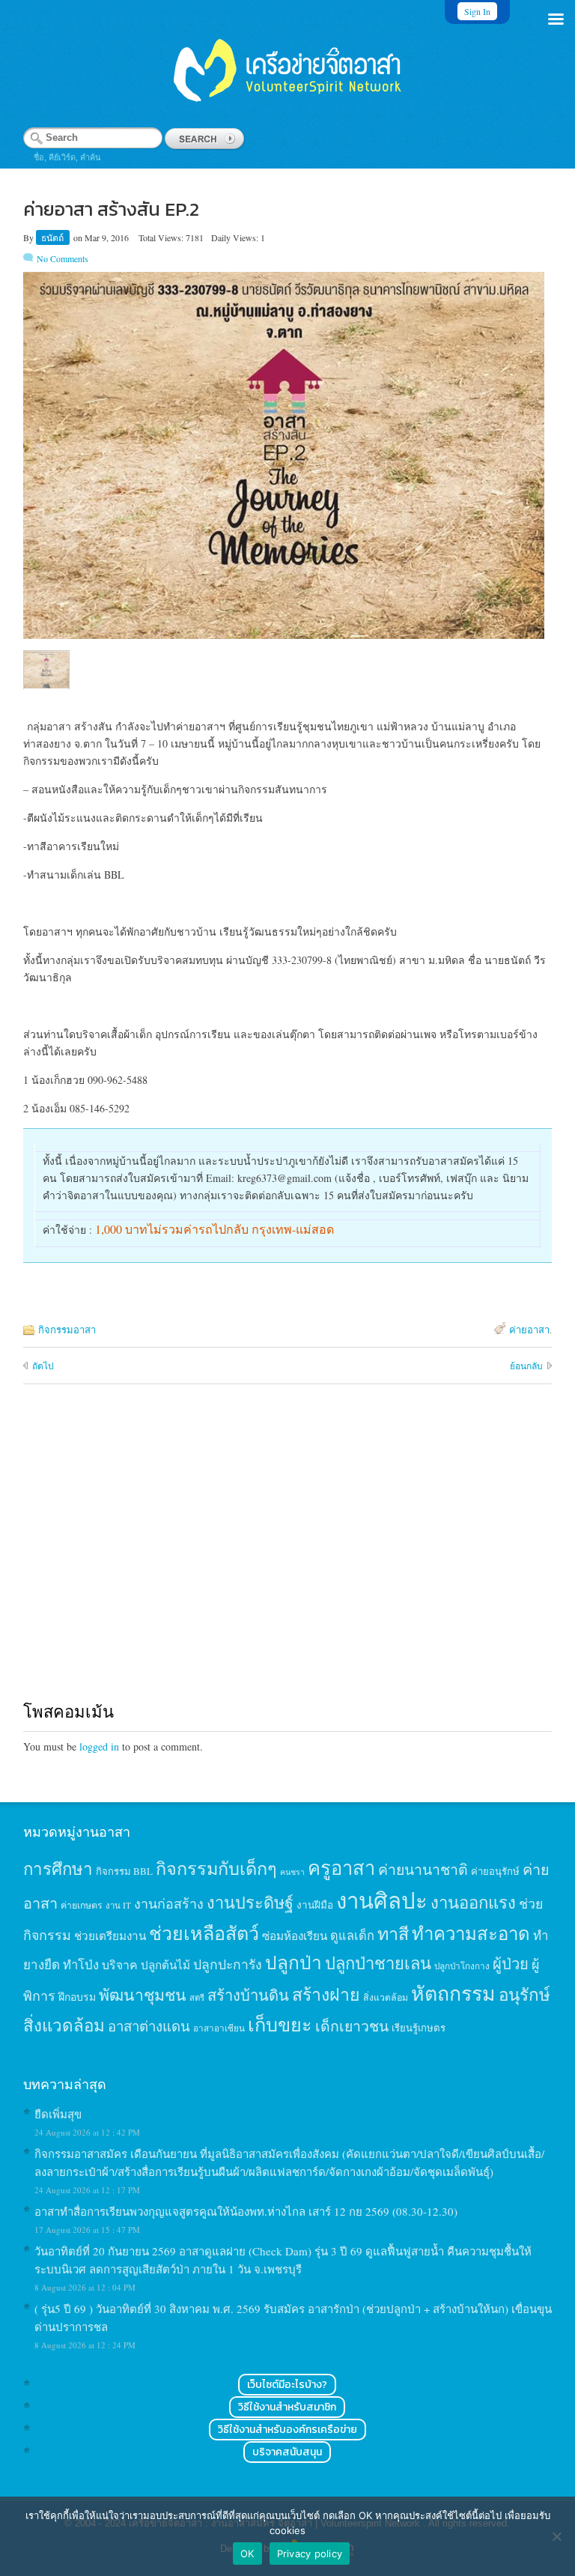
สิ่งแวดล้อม (386, 1997)
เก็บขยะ (280, 2024)
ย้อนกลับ (526, 1366)
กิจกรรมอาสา (67, 1330)
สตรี (197, 1997)
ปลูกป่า (293, 1962)
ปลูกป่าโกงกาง (462, 1966)
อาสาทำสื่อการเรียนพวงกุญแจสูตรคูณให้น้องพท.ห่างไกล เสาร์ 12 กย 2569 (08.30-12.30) (246, 2211)
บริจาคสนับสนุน (287, 2452)
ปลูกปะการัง (228, 1964)
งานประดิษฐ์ (250, 1902)
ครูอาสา (341, 1867)
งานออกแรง (473, 1902)
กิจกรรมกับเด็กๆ (216, 1868)
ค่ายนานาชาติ (423, 1869)
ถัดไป (43, 1366)
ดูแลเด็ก (352, 1936)
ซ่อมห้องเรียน (295, 1936)
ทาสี (393, 1933)
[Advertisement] (288, 1557)
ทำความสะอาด (471, 1933)
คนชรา (292, 1872)
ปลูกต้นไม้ (165, 1965)
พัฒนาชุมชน (143, 1995)
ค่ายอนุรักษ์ (495, 1871)
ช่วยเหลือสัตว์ (204, 1933)
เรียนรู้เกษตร (419, 2028)
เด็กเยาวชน (352, 2025)
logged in (99, 1746)
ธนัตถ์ (54, 237)
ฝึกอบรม (77, 1997)
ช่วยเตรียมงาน (110, 1936)
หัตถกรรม (453, 1993)
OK (247, 2554)
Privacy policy (310, 2554)
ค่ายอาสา (529, 1330)
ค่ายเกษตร (82, 1905)
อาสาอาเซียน (219, 2028)
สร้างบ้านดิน (248, 1995)
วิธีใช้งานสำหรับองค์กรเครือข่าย (287, 2430)
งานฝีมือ (315, 1905)
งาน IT (118, 1905)
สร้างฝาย (326, 1994)
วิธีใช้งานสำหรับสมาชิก (287, 2407)
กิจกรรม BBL (124, 1871)
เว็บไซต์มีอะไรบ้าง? (287, 2385)
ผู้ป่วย (511, 1964)
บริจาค (120, 1964)
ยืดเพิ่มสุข (58, 2114)
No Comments (63, 258)
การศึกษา (58, 1868)
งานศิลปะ (382, 1900)
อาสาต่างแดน (149, 2026)
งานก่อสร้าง (169, 1903)
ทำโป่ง (81, 1964)
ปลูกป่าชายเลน (378, 1963)
